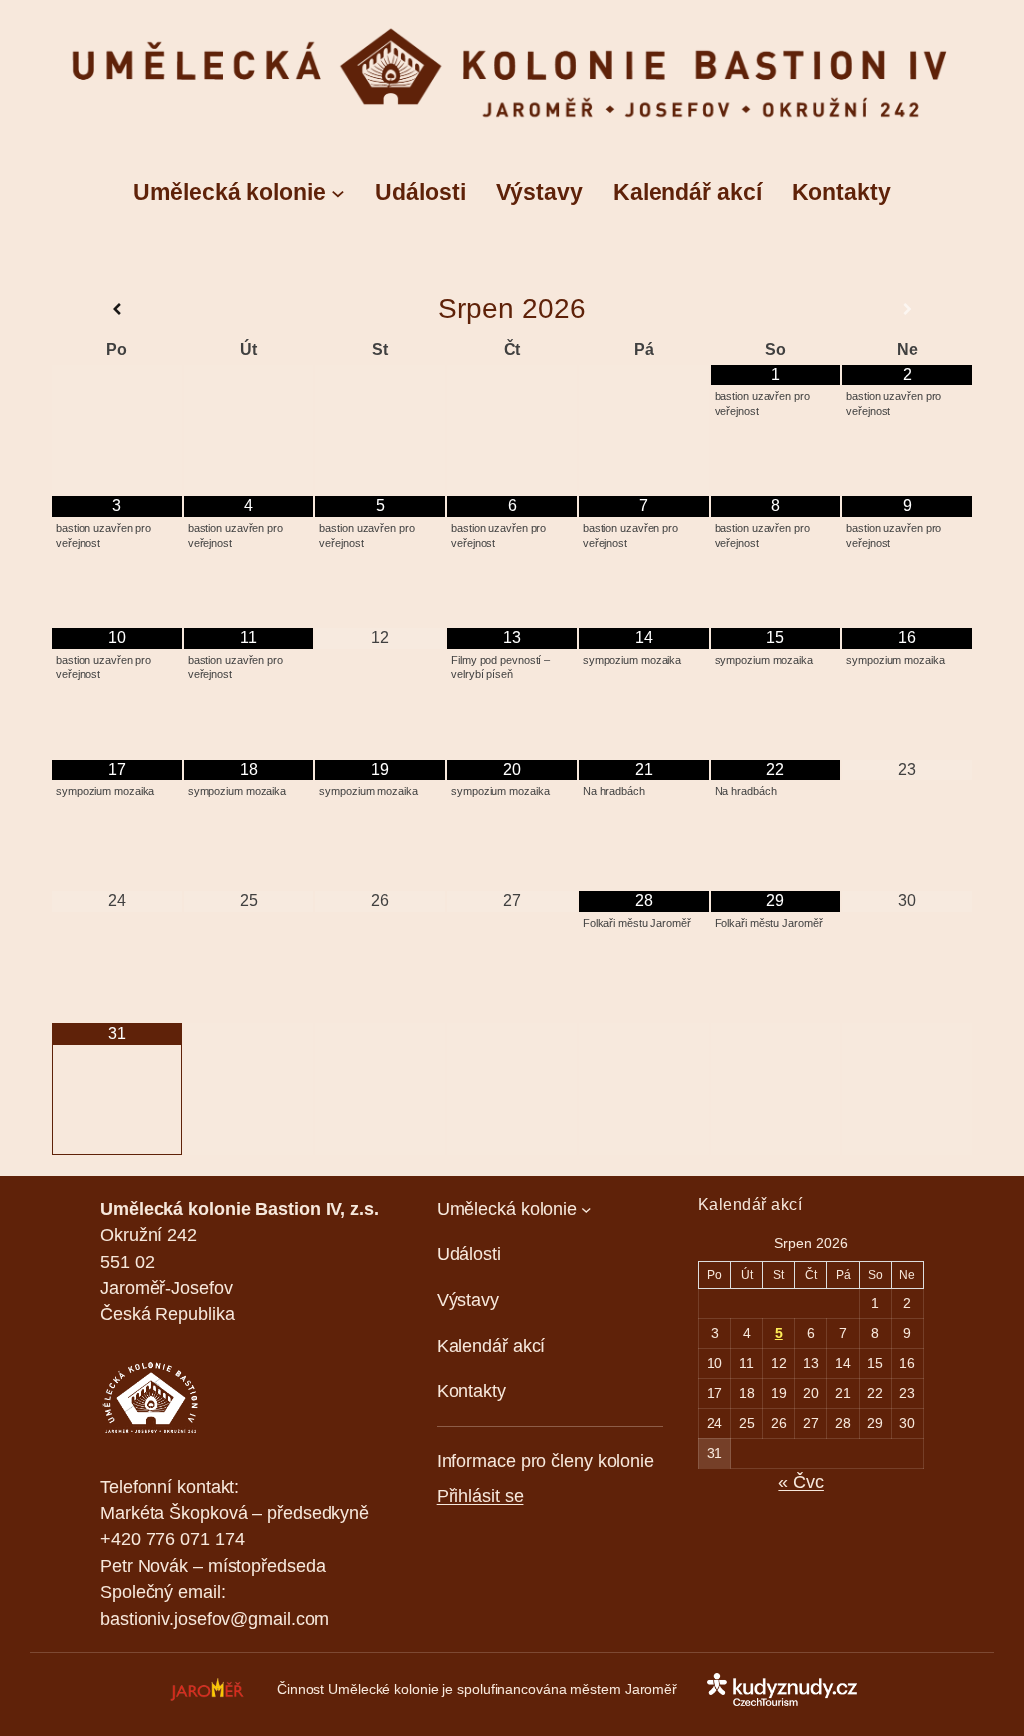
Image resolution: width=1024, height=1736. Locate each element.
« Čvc (801, 1482)
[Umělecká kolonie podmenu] (338, 192)
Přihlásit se (480, 1496)
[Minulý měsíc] (117, 309)
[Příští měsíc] (907, 309)
